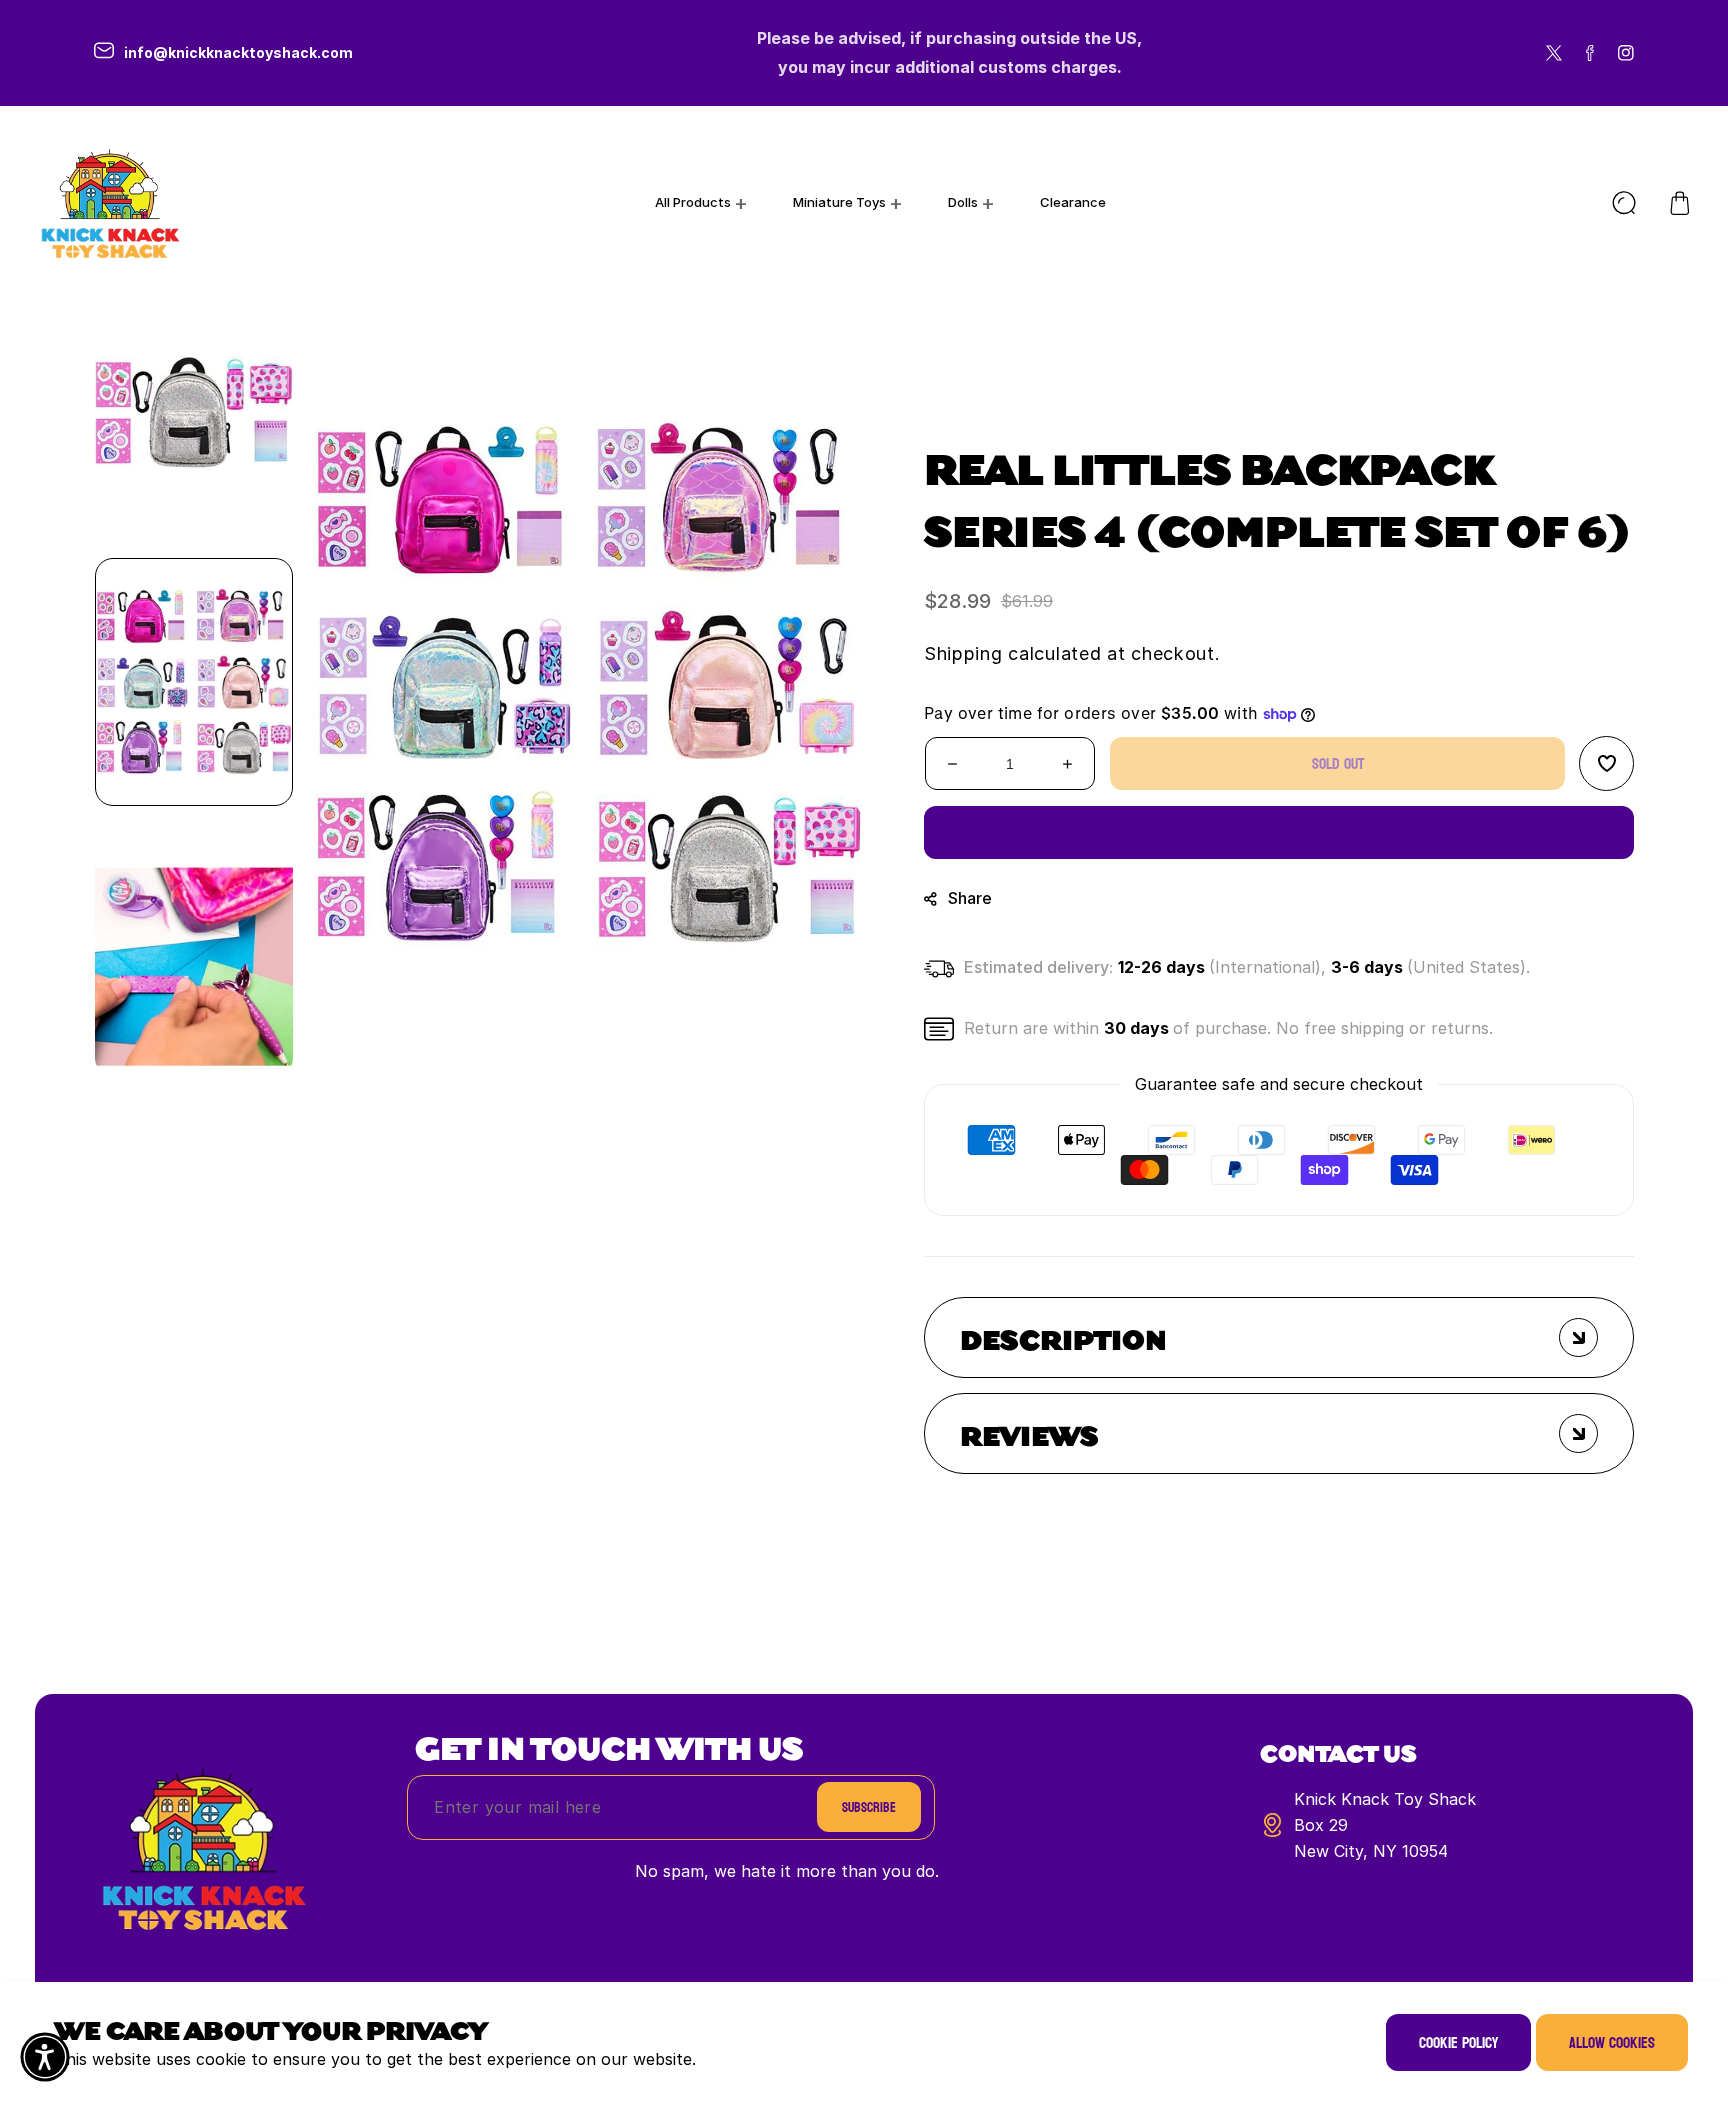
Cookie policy (1458, 2042)
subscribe (869, 1807)
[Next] (194, 1112)
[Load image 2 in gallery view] (194, 952)
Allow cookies (1612, 2042)
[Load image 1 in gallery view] (194, 682)
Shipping (963, 653)
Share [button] (970, 898)
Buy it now (1279, 832)
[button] (1680, 203)
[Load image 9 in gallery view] (194, 412)
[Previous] (194, 252)
